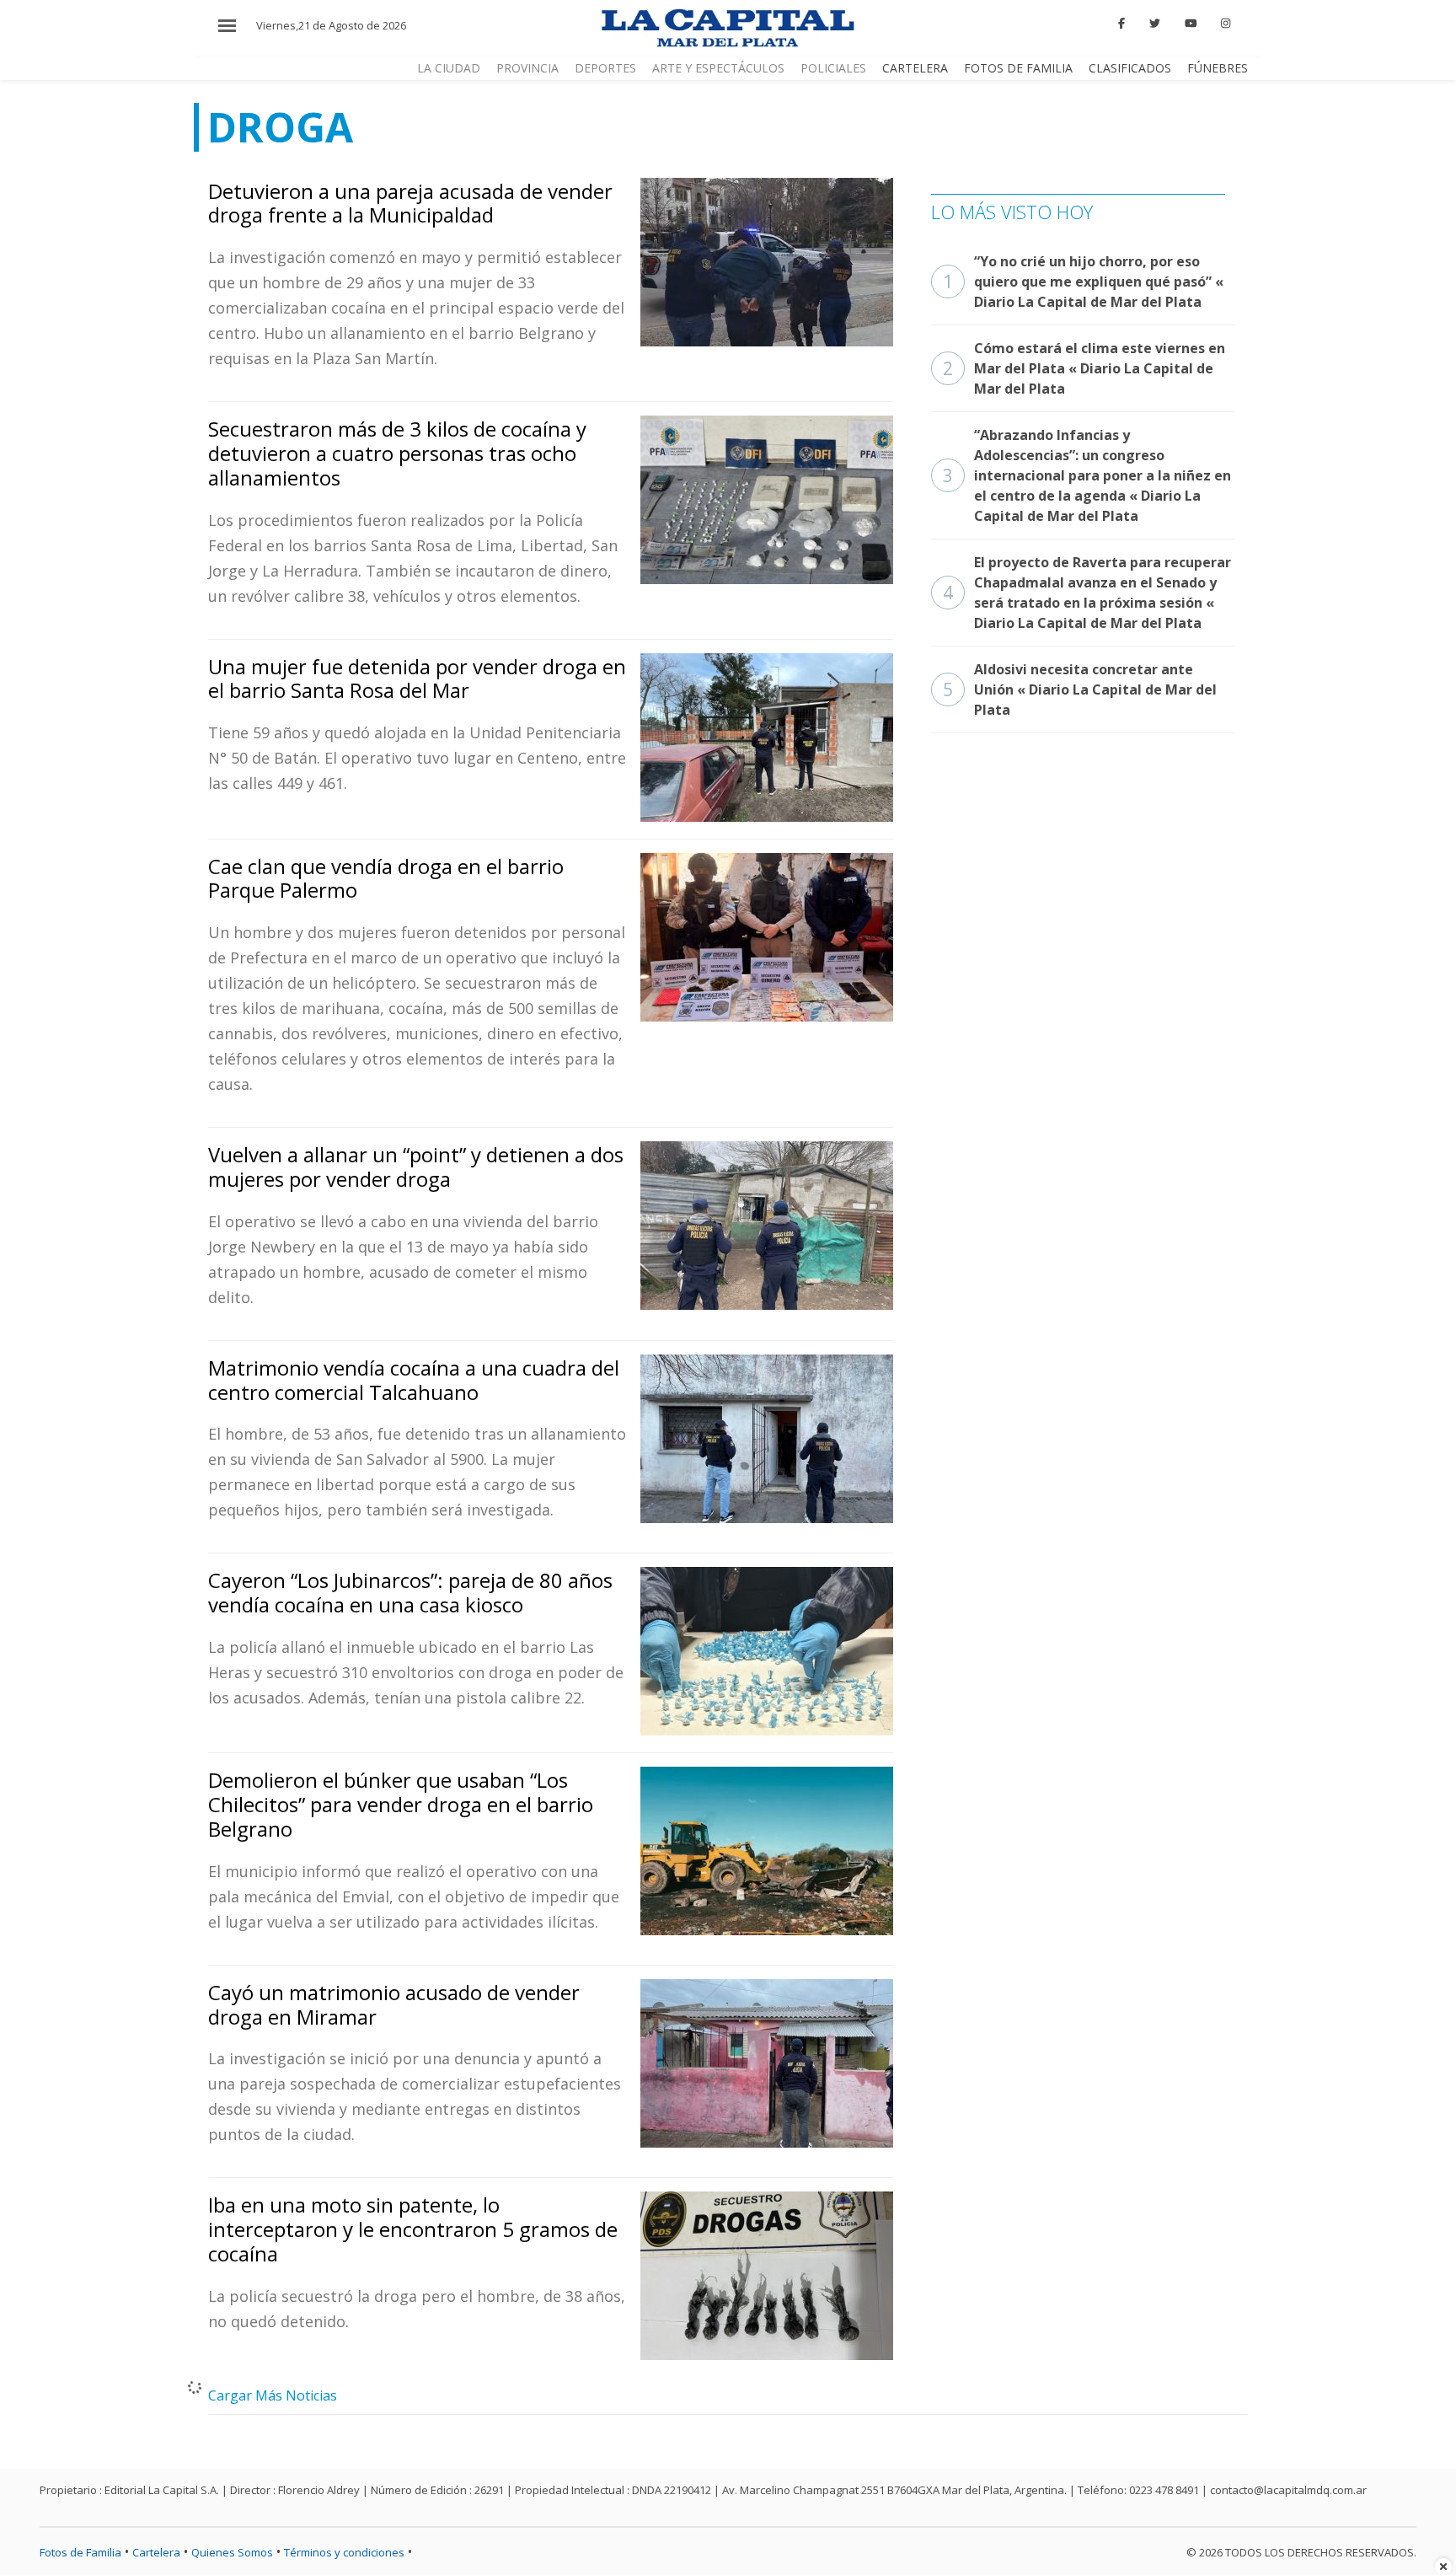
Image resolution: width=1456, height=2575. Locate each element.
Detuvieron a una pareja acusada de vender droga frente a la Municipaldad (410, 203)
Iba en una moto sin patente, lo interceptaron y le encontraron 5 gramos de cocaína (413, 2229)
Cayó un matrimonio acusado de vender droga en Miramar (394, 2004)
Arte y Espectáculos (718, 68)
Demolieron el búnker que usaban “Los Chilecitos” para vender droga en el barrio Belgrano (401, 1804)
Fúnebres (1218, 68)
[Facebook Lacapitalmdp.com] (1122, 24)
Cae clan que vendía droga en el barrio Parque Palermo (386, 878)
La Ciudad (449, 68)
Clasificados (1130, 68)
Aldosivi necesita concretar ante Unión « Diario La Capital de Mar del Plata (1080, 689)
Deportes (605, 68)
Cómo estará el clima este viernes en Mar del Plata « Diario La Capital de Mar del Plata (1084, 368)
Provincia (527, 68)
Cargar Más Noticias (273, 2395)
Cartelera (915, 68)
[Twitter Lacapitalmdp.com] (1155, 24)
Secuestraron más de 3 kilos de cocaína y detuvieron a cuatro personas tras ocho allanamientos (397, 453)
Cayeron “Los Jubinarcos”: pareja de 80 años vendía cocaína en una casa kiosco (410, 1592)
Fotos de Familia (1018, 68)
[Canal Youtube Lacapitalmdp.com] (1191, 24)
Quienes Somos (232, 2552)
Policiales (833, 68)
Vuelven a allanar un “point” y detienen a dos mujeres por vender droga (416, 1167)
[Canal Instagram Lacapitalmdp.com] (1226, 24)
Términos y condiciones (344, 2552)
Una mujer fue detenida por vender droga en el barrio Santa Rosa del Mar (417, 679)
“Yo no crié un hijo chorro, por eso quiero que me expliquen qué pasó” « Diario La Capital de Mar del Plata (1083, 282)
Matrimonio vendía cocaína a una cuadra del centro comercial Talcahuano (414, 1380)
